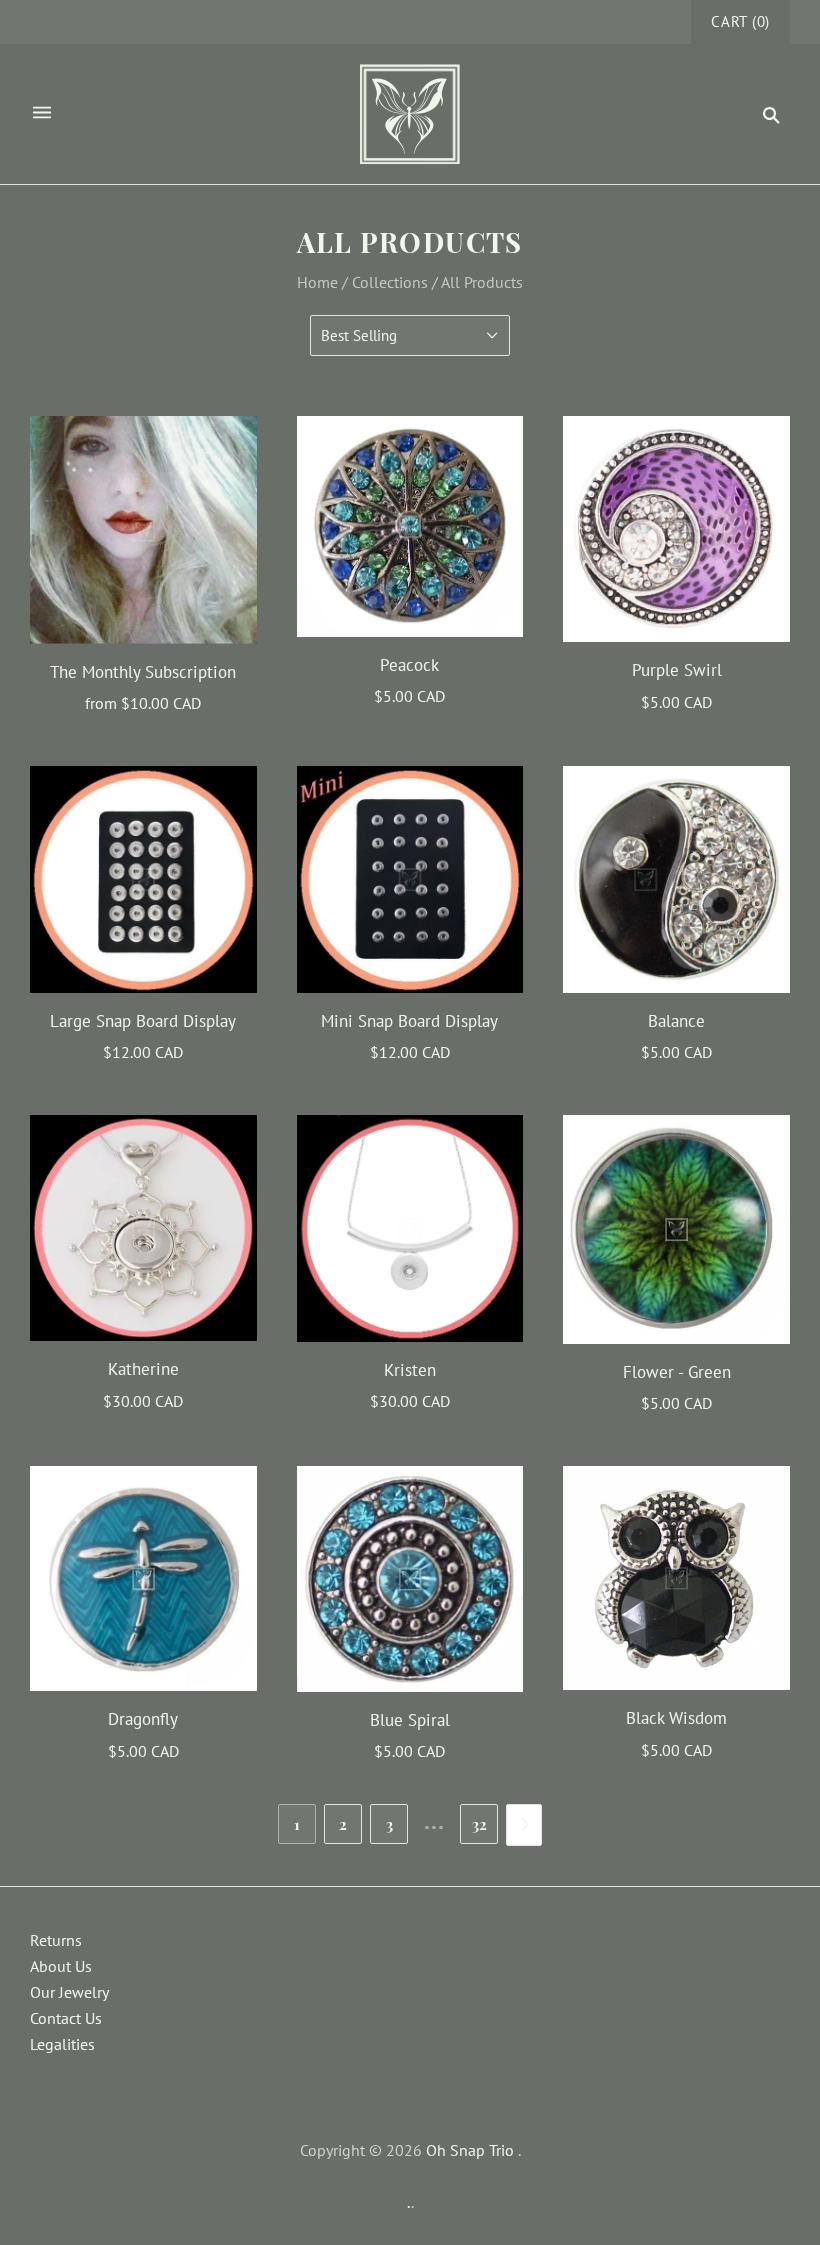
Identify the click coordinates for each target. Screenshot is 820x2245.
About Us (61, 1966)
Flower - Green (677, 1372)
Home (317, 282)
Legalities (62, 2044)
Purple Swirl (677, 670)
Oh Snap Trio (470, 2150)
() (740, 21)
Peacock (409, 665)
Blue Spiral (410, 1720)
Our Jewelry (69, 1992)
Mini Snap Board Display (409, 1021)
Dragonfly (143, 1719)
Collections (390, 282)
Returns (56, 1940)
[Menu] (42, 114)
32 (479, 1824)
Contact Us (66, 2018)
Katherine (143, 1369)
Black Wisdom (676, 1718)
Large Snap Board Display (143, 1021)
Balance (676, 1021)
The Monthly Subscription (143, 672)
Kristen (410, 1370)
